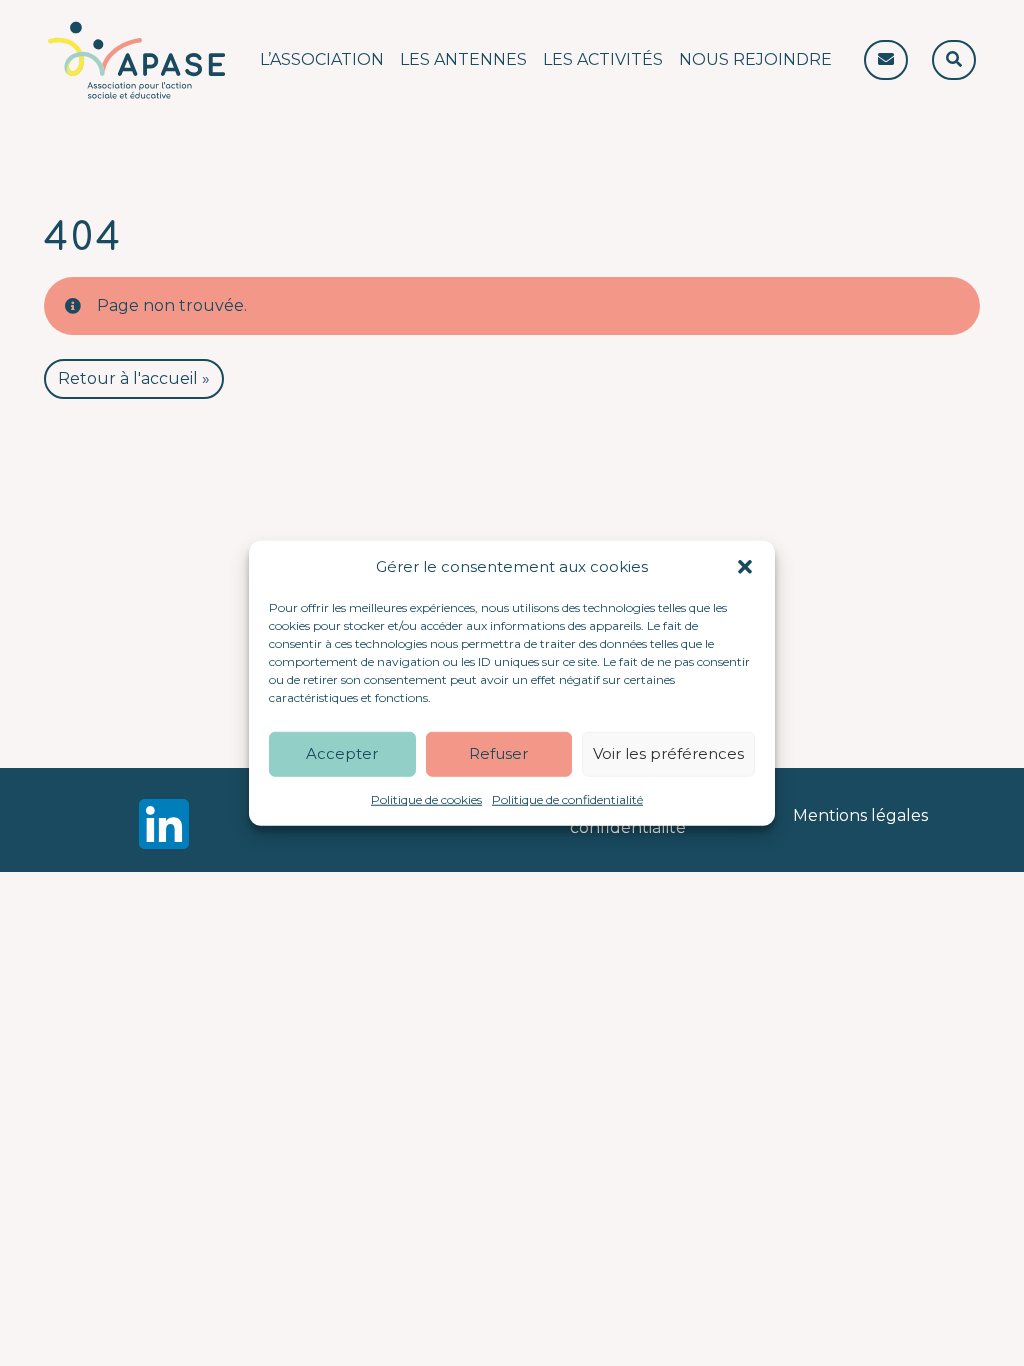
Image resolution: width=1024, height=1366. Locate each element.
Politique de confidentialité (567, 798)
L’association (322, 59)
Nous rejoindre (755, 59)
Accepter (342, 753)
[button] (745, 567)
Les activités (603, 59)
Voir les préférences (668, 753)
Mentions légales (860, 815)
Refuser (498, 753)
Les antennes (463, 59)
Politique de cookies (426, 798)
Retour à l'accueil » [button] (134, 378)
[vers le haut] (952, 1316)
